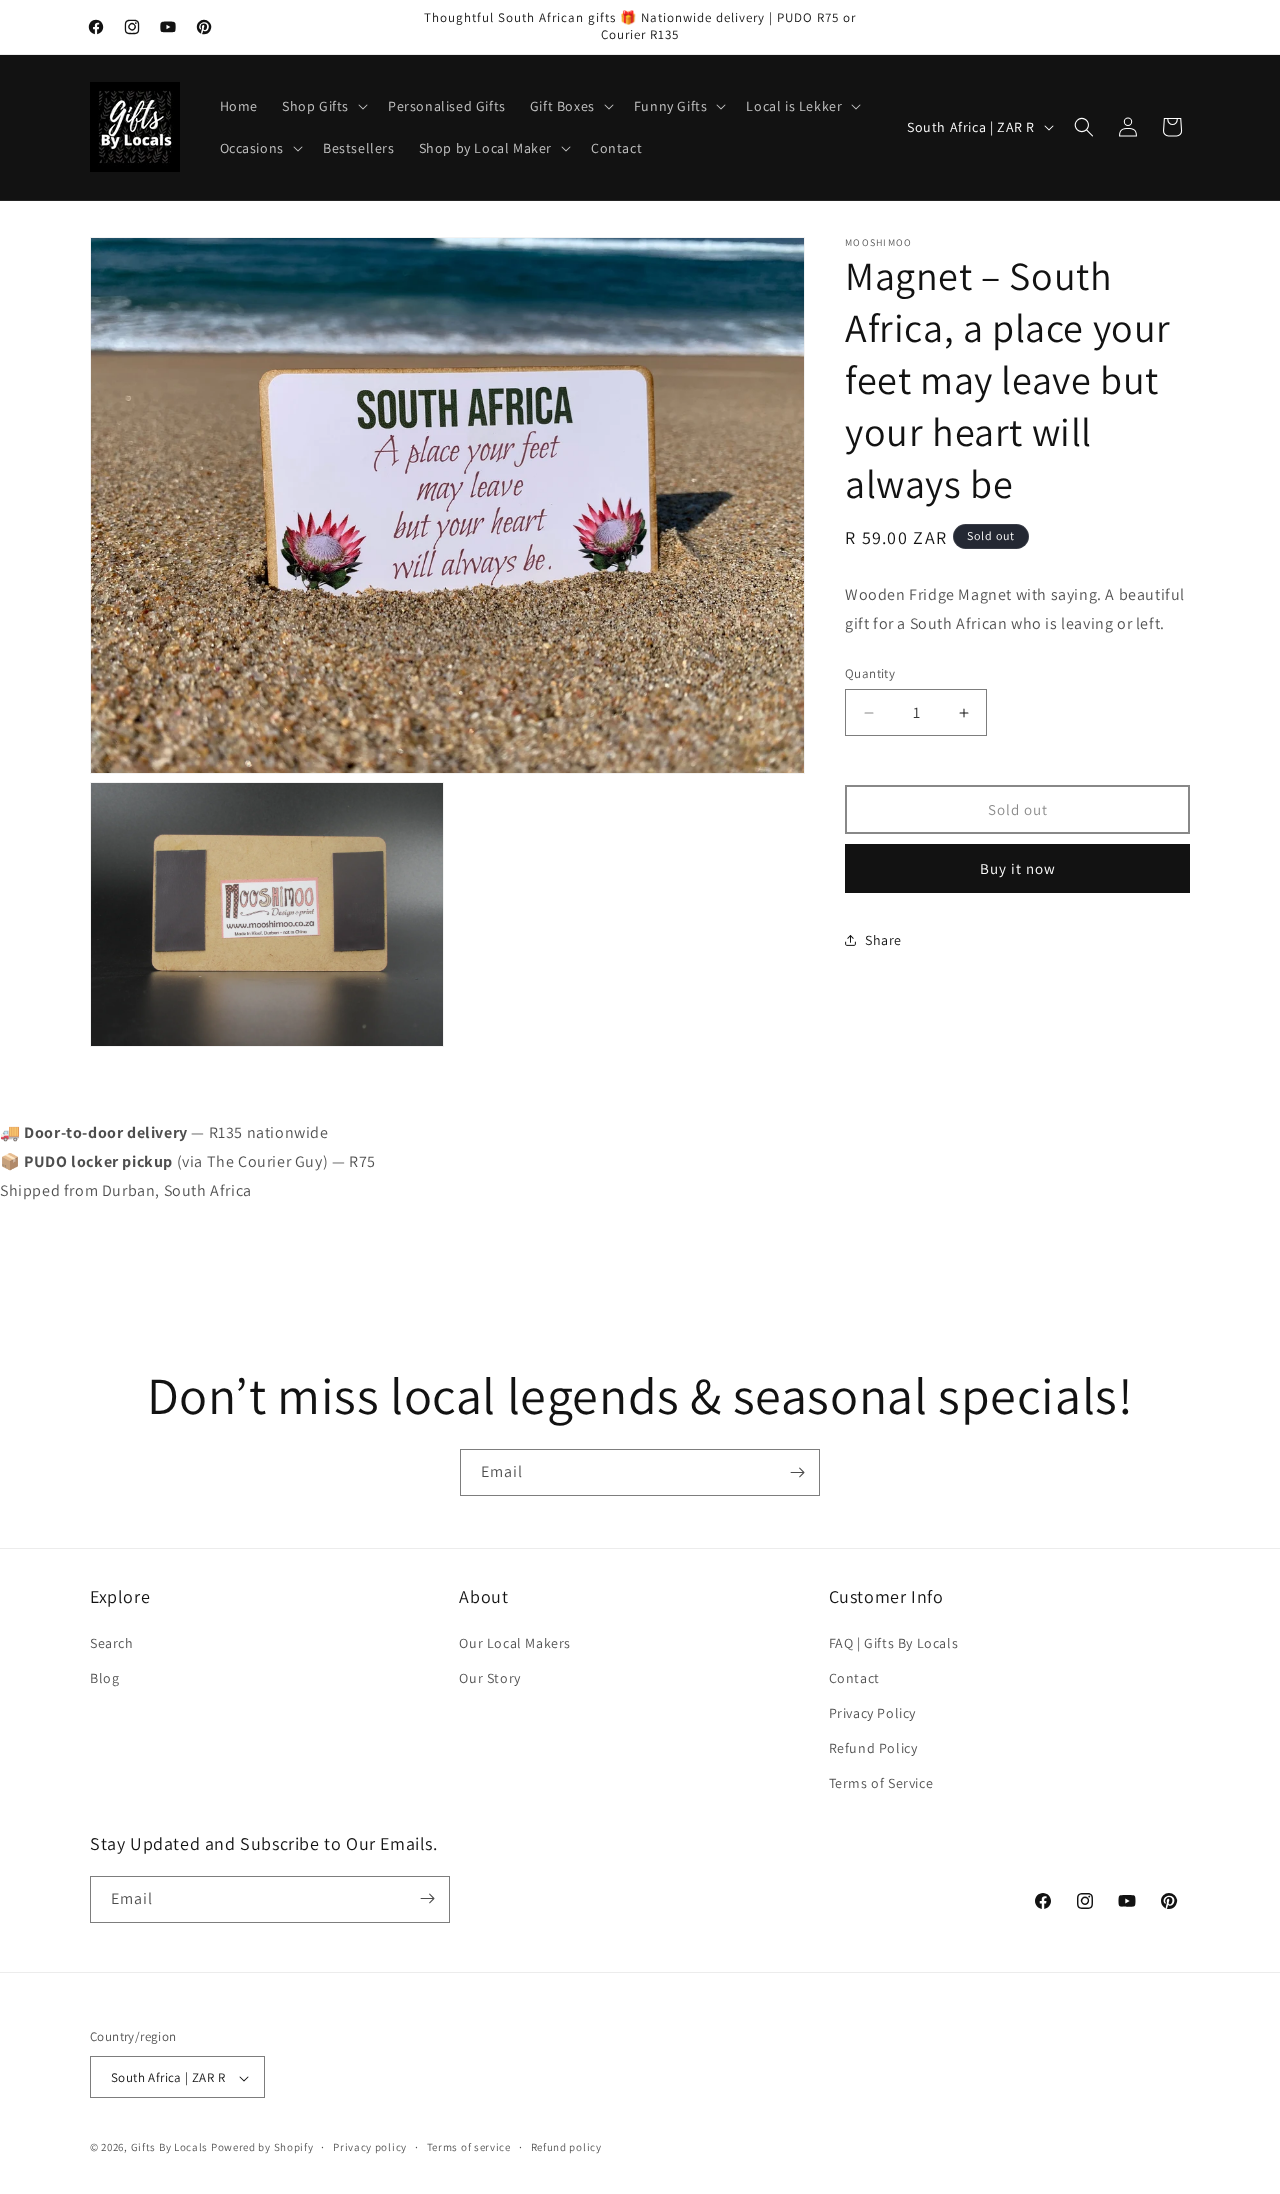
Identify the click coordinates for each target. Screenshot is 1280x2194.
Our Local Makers (515, 1643)
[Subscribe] (797, 1472)
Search (112, 1643)
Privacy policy (370, 2147)
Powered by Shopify (262, 2148)
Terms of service (469, 2147)
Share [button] (883, 940)
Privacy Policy (872, 1713)
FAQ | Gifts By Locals (894, 1643)
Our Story (489, 1678)
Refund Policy (873, 1748)
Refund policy (566, 2147)
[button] (323, 106)
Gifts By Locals (170, 2148)
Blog (104, 1678)
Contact (854, 1678)
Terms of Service (881, 1784)
